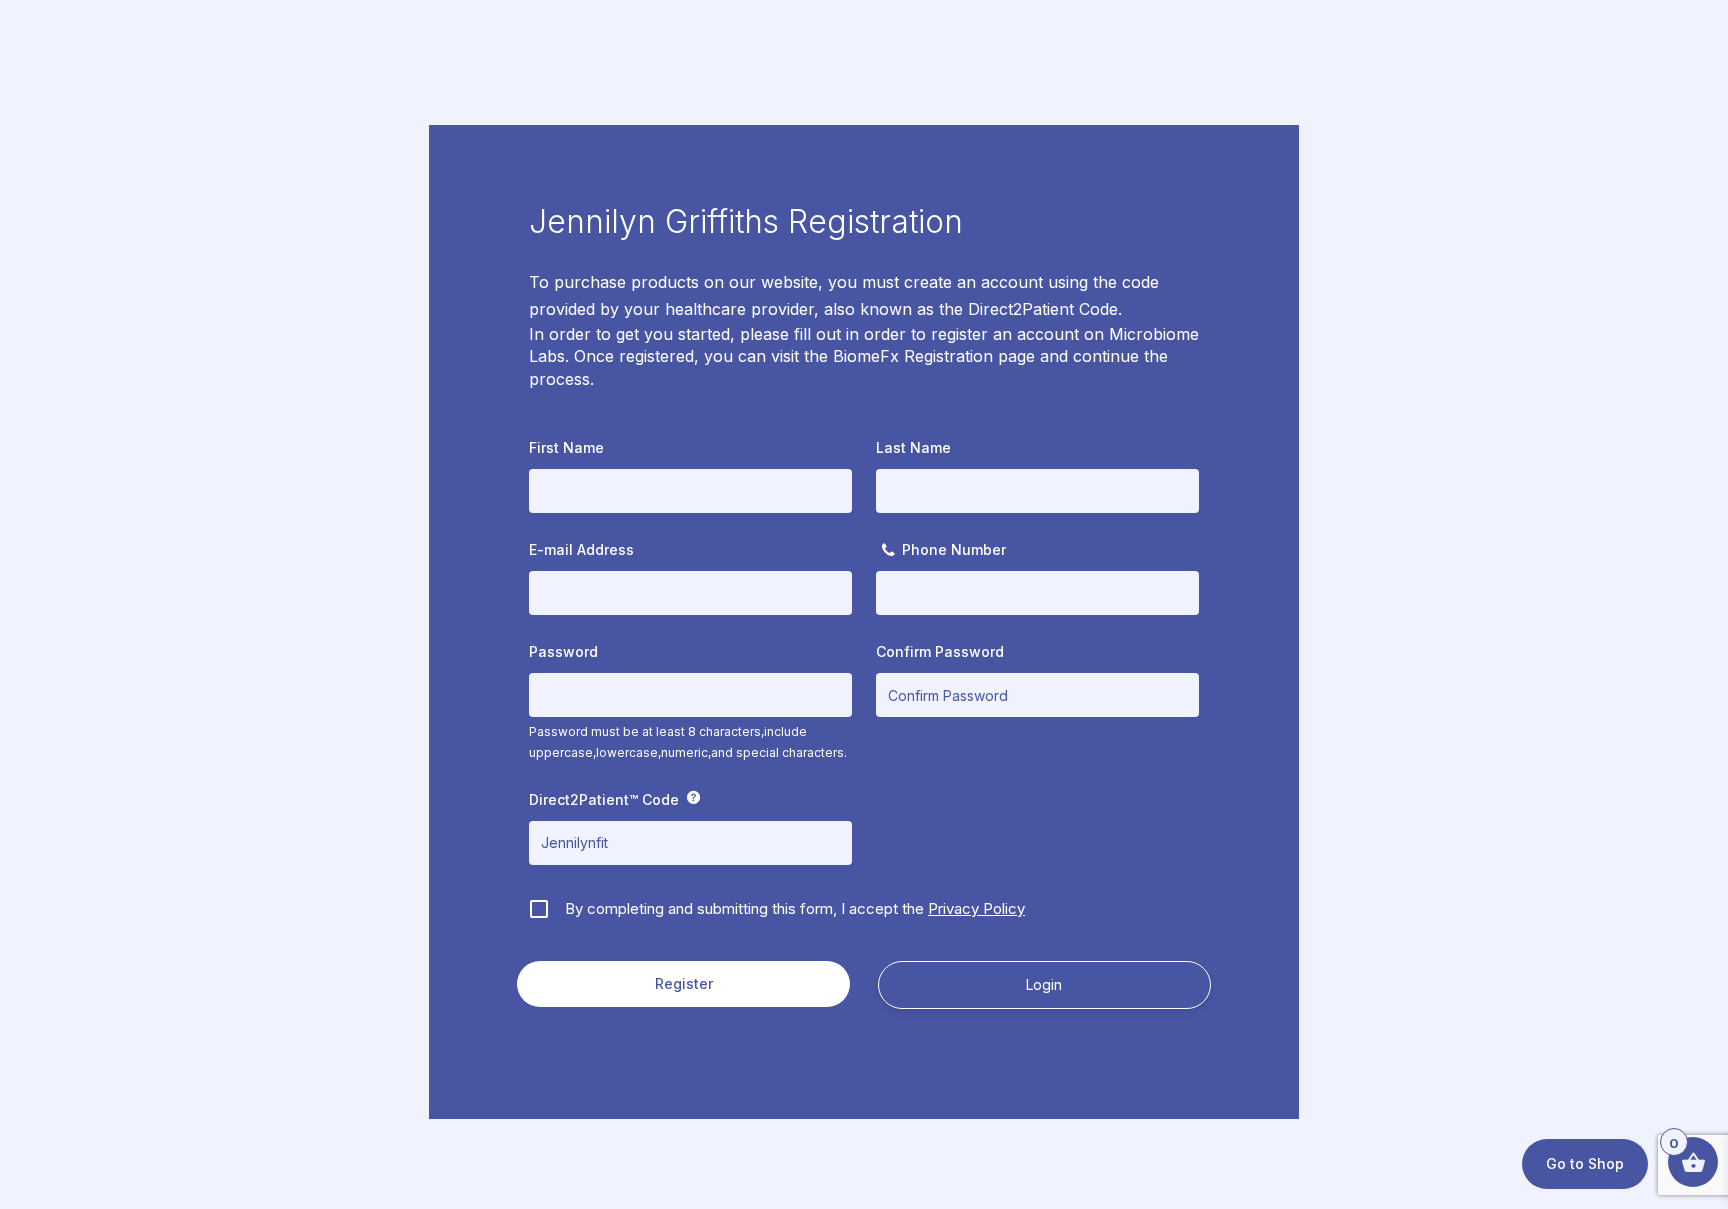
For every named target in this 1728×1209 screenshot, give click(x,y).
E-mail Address (581, 549)
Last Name (913, 447)
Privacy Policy (976, 908)
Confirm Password (940, 651)
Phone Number (954, 549)
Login (1044, 984)
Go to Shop (1585, 1163)
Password (563, 651)
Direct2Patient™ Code (604, 799)
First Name (566, 447)
